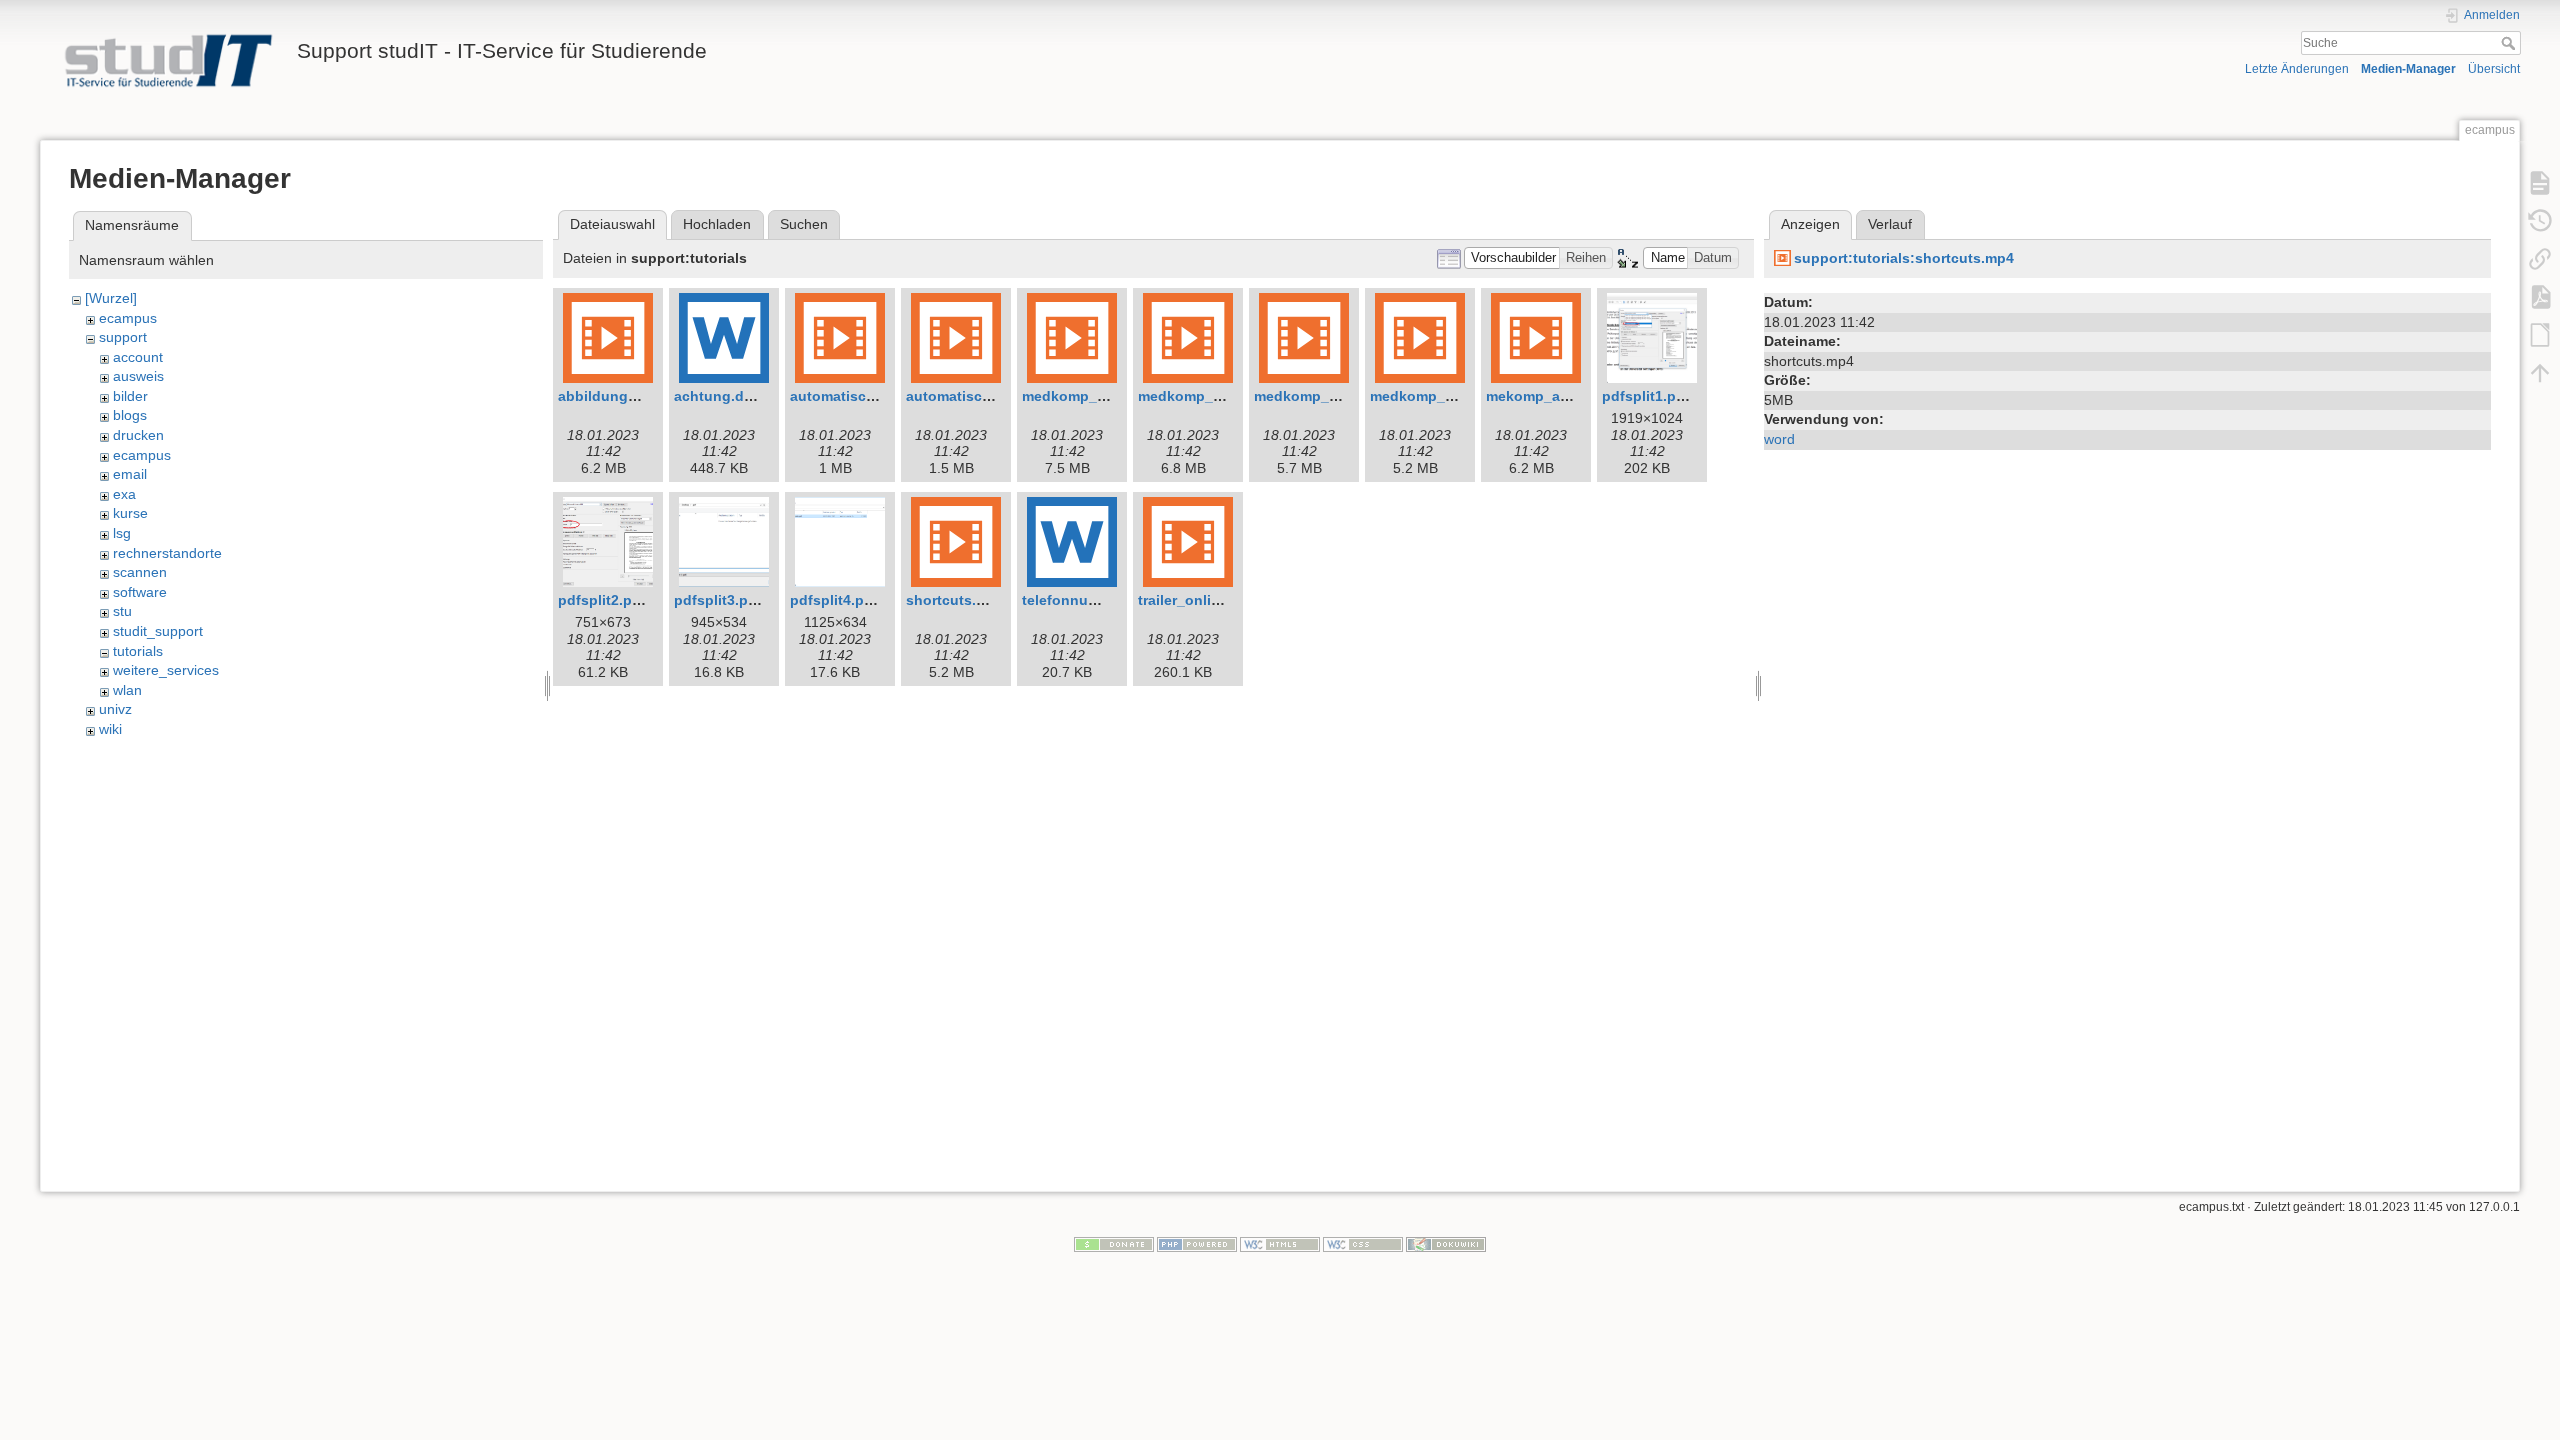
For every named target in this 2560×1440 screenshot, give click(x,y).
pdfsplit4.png (836, 600)
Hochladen (717, 224)
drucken (138, 435)
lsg (122, 533)
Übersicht (2494, 69)
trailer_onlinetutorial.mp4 (1224, 600)
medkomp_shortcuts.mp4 (1457, 396)
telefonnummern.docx (1097, 600)
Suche (2510, 43)
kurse (130, 513)
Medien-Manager (2408, 69)
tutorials (138, 651)
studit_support (158, 631)
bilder (130, 396)
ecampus (128, 318)
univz (115, 709)
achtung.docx (721, 396)
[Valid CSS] (1363, 1244)
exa (124, 494)
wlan (127, 690)
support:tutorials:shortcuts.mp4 (1904, 258)
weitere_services (166, 670)
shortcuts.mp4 (955, 600)
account (138, 357)
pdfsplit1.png (1648, 396)
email (130, 474)
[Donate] (1114, 1244)
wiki (110, 729)
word (1779, 439)
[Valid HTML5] (1280, 1244)
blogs (130, 415)
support (123, 337)
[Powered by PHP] (1197, 1244)
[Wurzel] (111, 298)
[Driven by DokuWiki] (1446, 1244)
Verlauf (1890, 224)
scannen (140, 572)
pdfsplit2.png (604, 600)
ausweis (138, 376)
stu (122, 611)
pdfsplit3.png (720, 600)
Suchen (804, 224)
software (140, 592)
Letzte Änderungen (2297, 69)
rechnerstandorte (167, 553)
